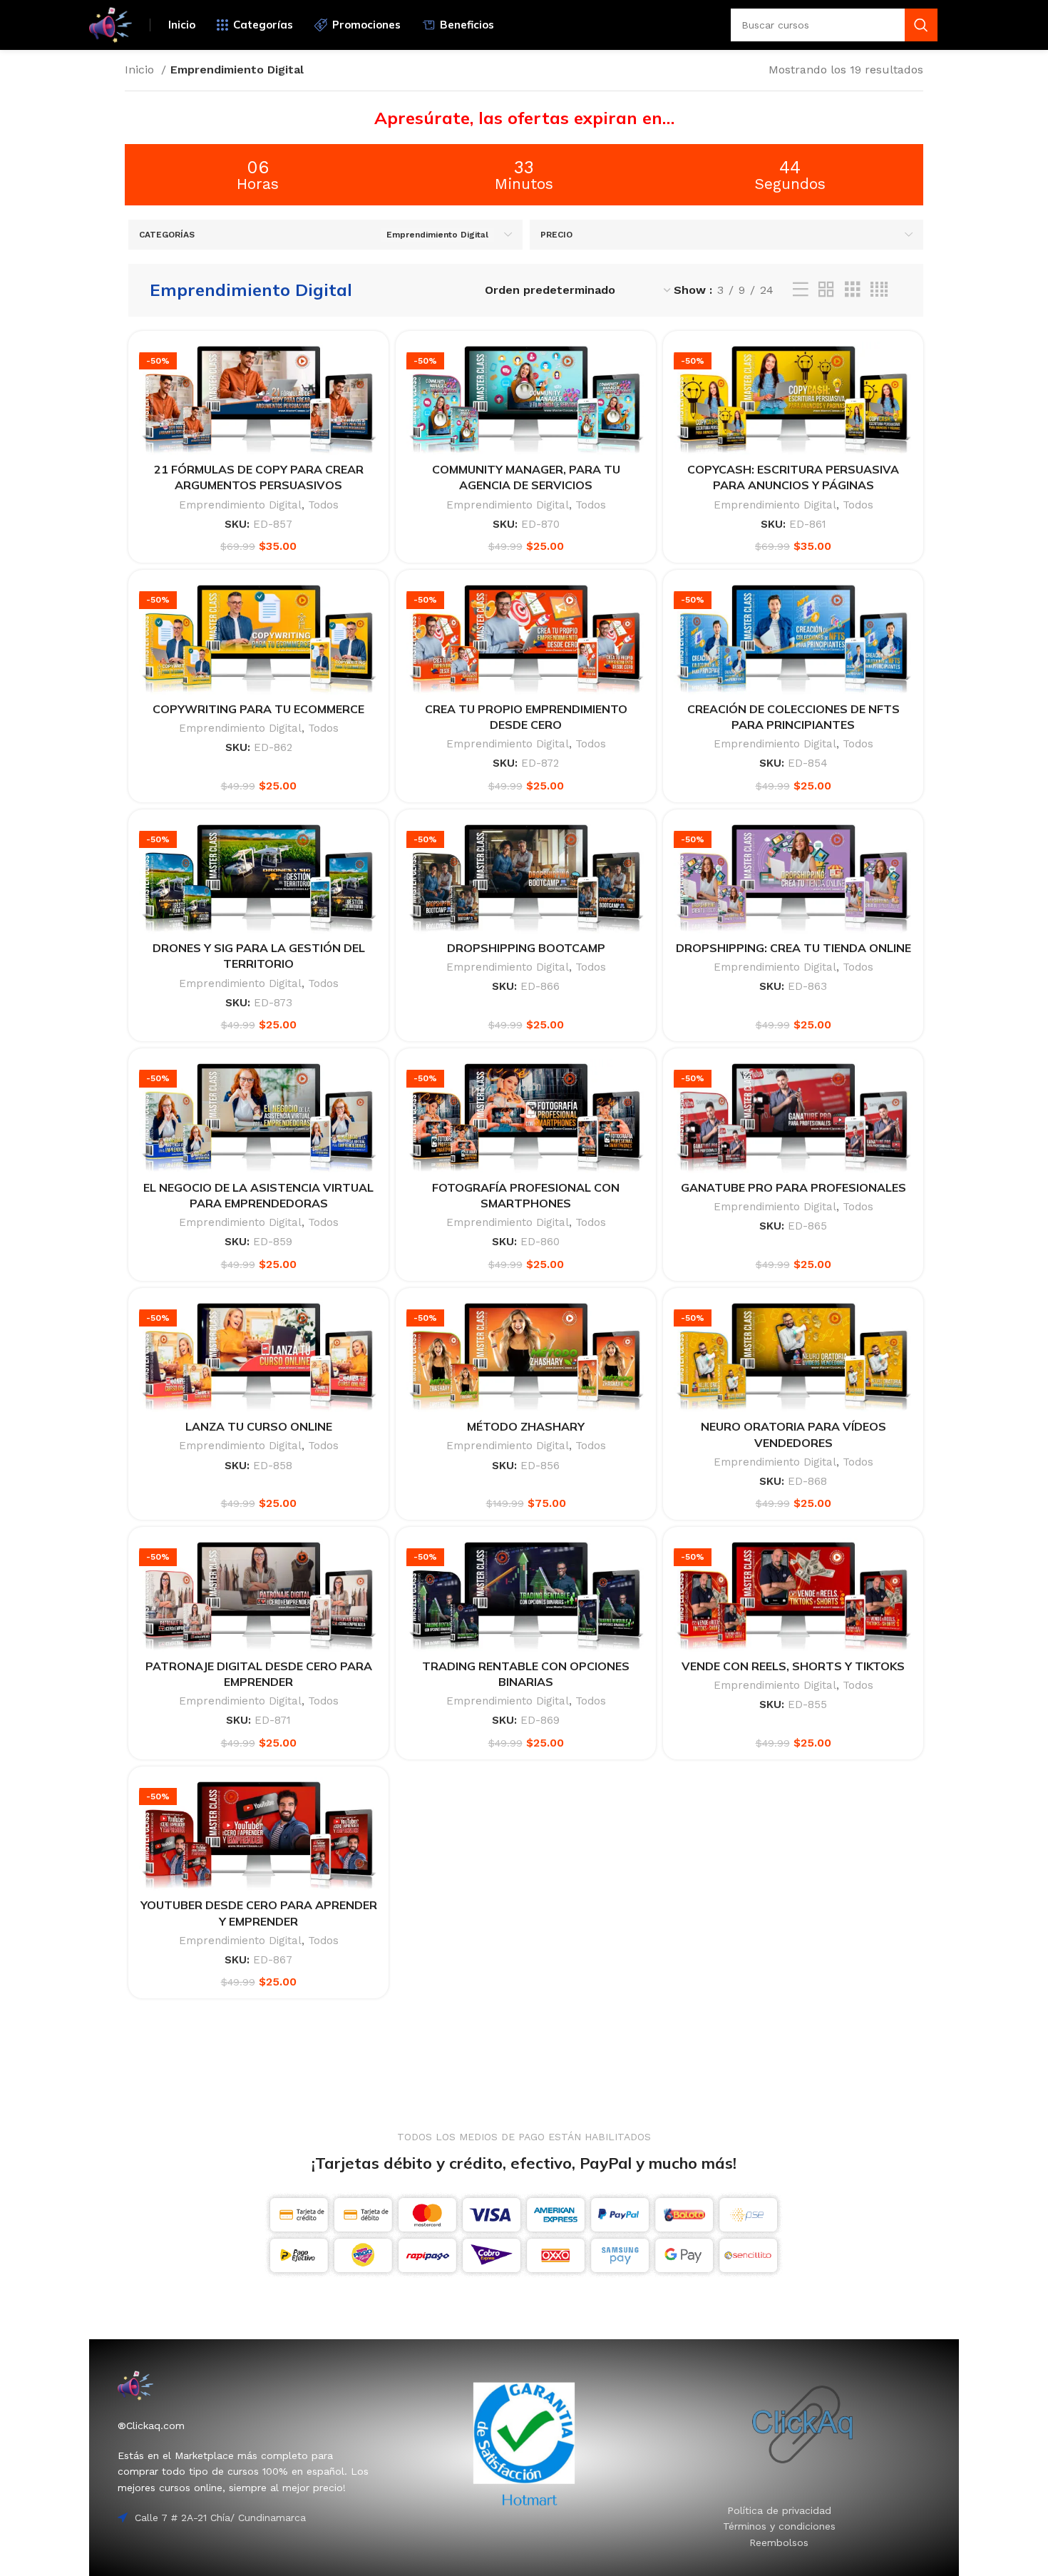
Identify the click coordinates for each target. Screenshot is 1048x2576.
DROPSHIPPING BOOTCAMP (526, 948)
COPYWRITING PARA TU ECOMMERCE (258, 709)
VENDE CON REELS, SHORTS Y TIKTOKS (793, 1666)
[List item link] (779, 2510)
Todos (323, 505)
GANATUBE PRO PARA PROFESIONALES (793, 1187)
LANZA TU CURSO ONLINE (259, 1426)
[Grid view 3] (853, 290)
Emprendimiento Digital (240, 505)
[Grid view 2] (826, 290)
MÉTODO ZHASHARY (526, 1426)
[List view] (801, 290)
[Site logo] (111, 24)
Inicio (141, 70)
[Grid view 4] (879, 290)
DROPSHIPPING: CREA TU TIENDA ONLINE (793, 948)
